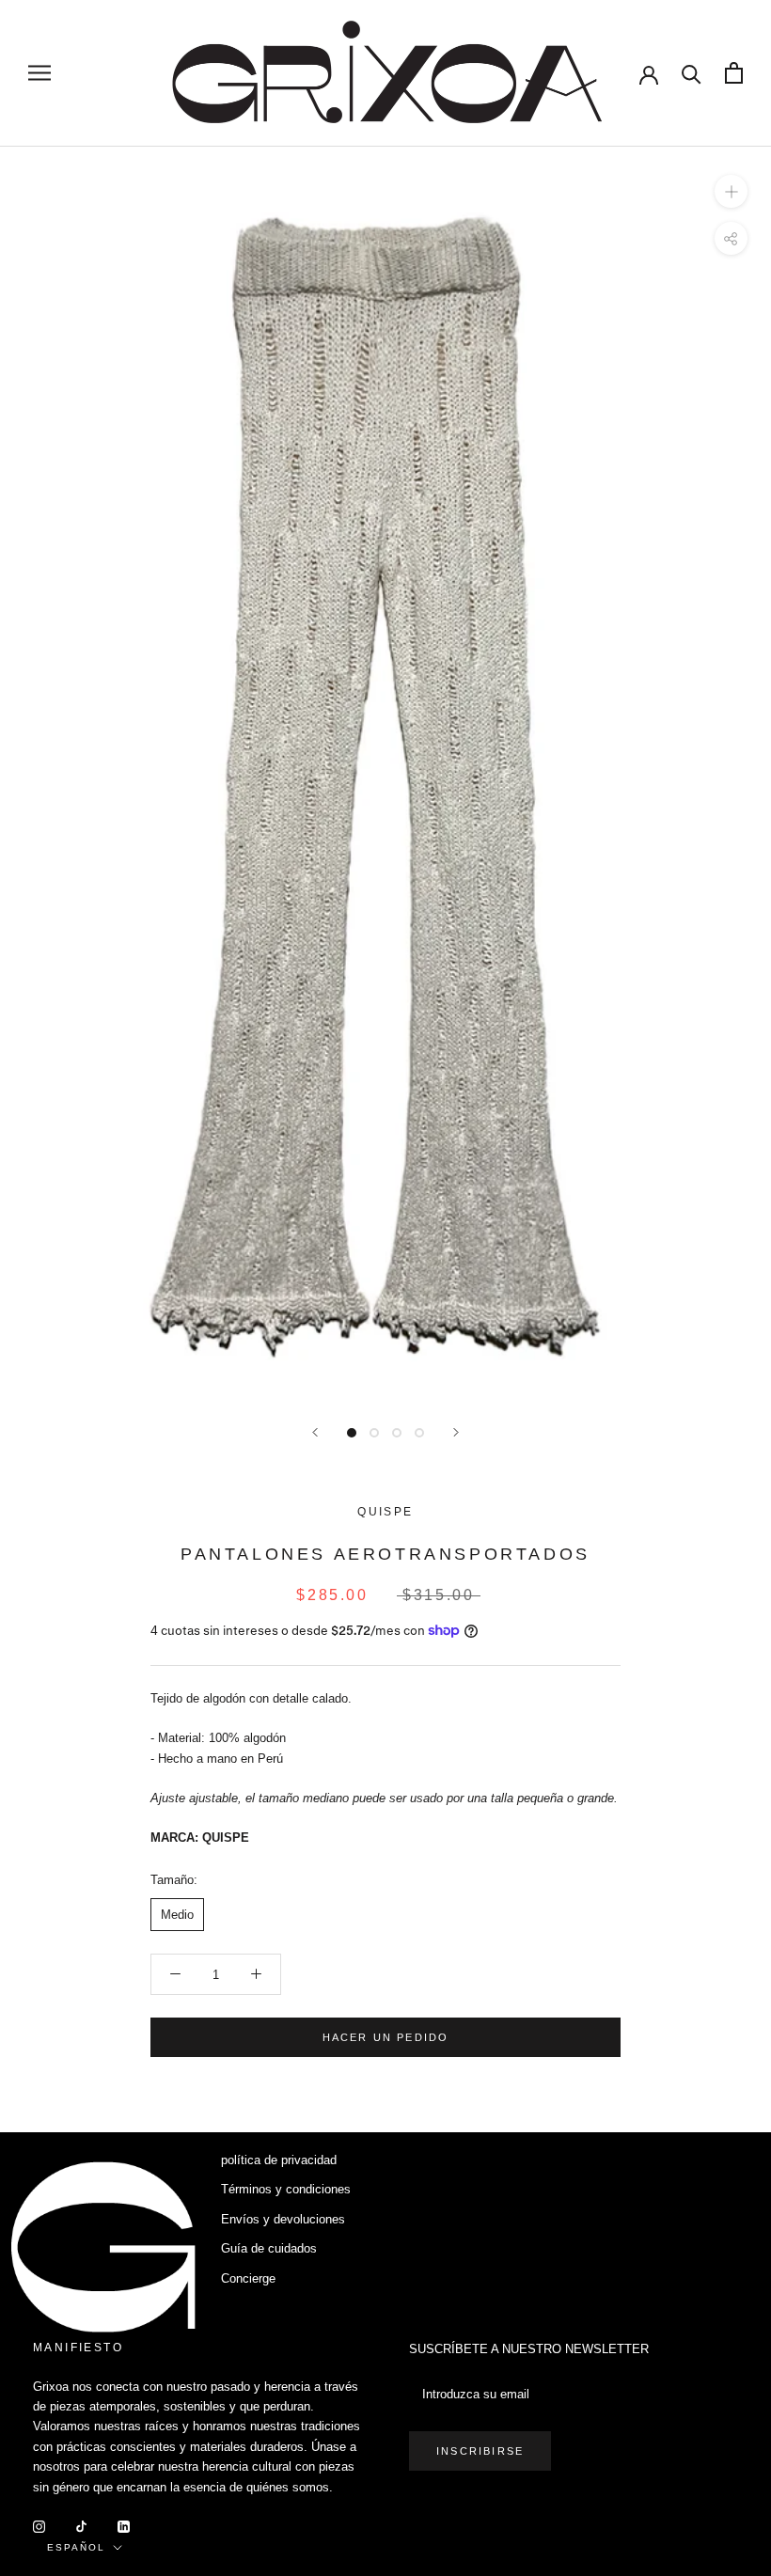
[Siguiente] (456, 1432)
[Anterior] (315, 1432)
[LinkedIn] (124, 2526)
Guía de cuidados (269, 2248)
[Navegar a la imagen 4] (419, 1433)
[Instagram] (39, 2526)
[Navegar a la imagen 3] (397, 1433)
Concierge (248, 2278)
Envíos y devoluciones (283, 2219)
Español (76, 2547)
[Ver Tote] (734, 73)
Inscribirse (480, 2451)
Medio (177, 1915)
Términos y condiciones (286, 2189)
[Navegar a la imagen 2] (374, 1433)
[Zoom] (731, 190)
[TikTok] (81, 2526)
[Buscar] (692, 73)
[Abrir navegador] (39, 73)
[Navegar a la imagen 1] (352, 1433)
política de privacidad (279, 2160)
